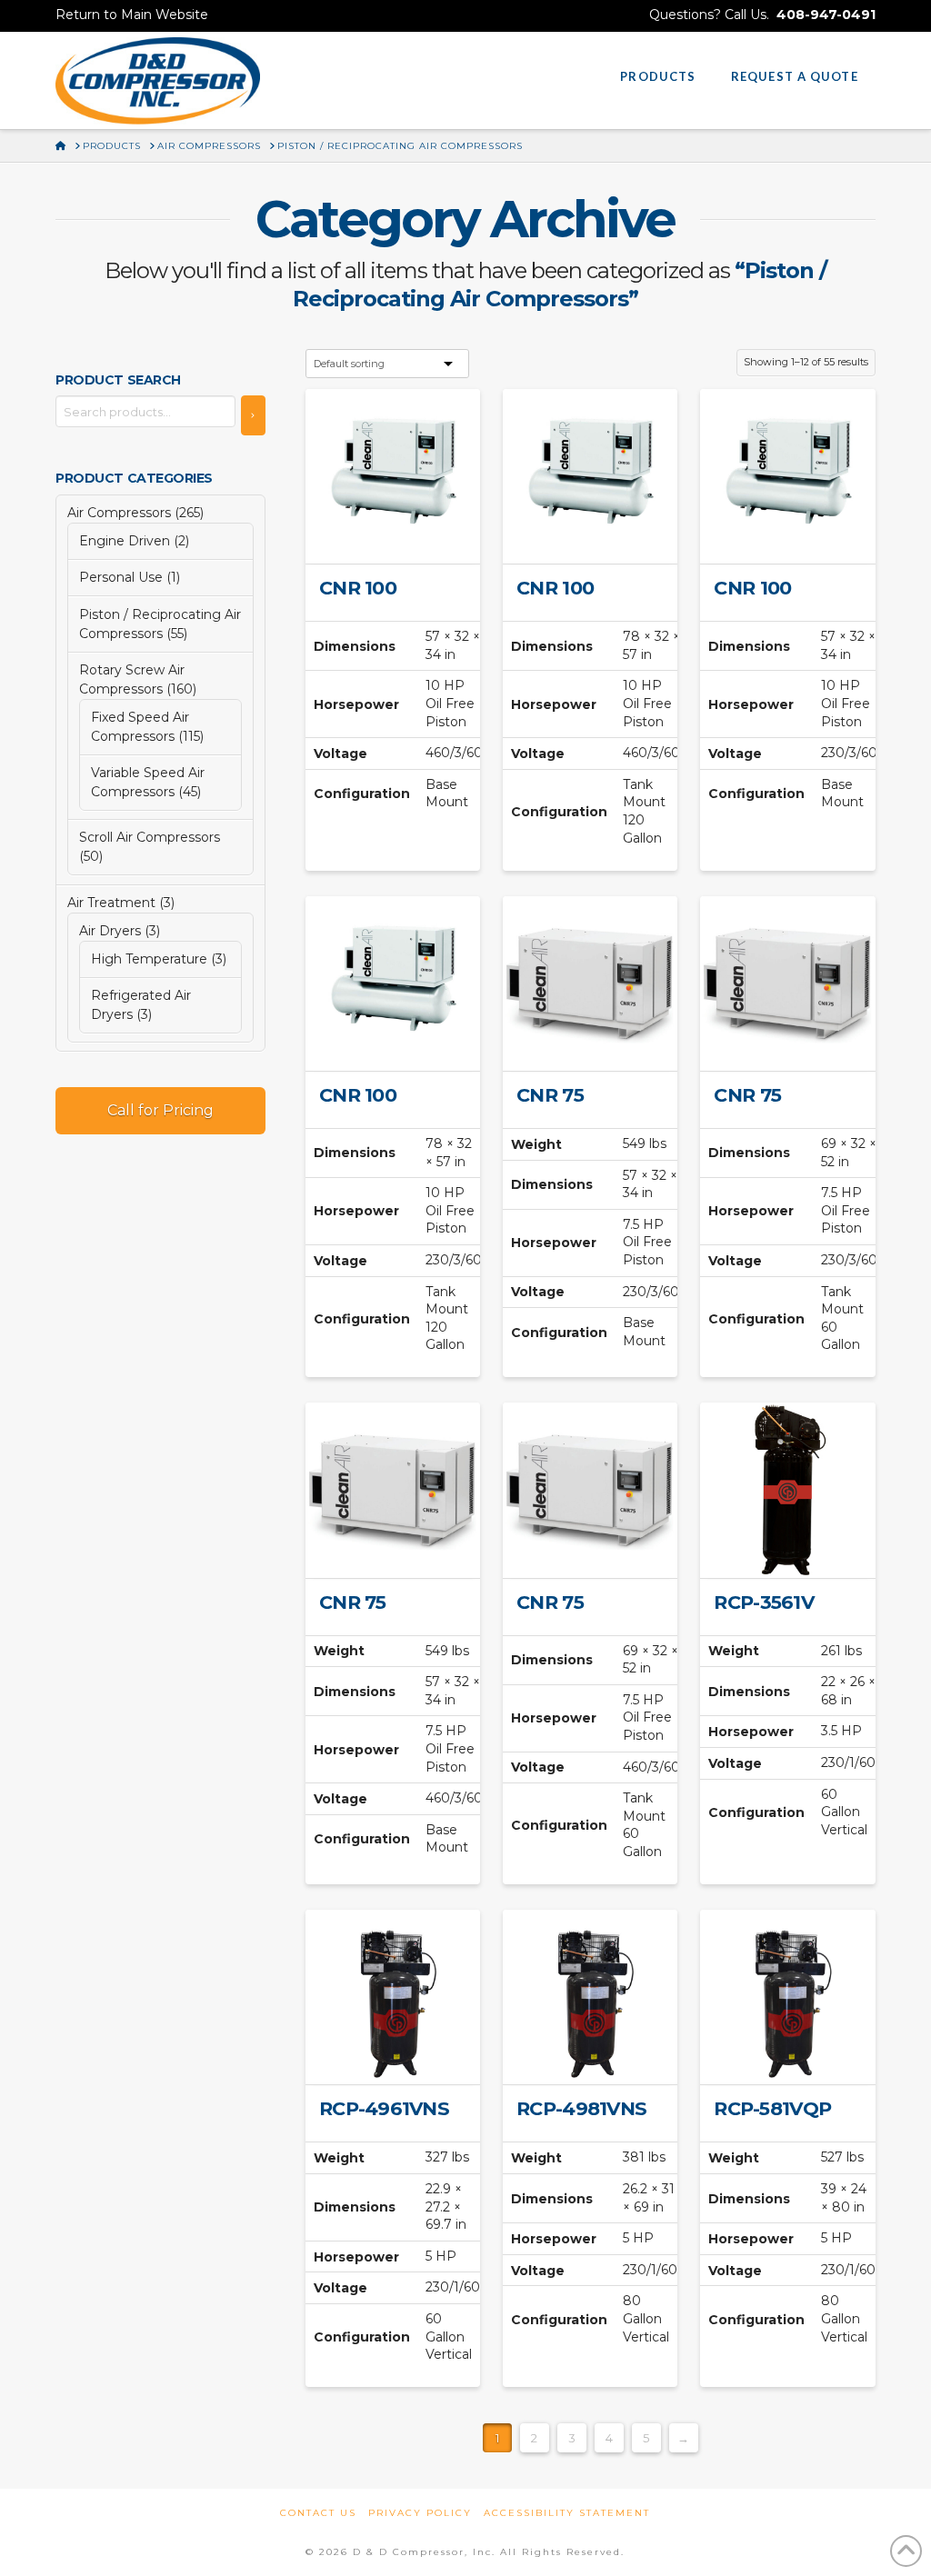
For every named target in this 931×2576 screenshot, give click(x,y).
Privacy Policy (420, 2513)
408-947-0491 (826, 15)
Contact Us (318, 2513)
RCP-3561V (763, 1602)
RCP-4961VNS (384, 2108)
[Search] (253, 415)
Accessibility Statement (567, 2513)
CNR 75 (550, 1095)
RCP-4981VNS (581, 2108)
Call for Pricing (160, 1110)
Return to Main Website (132, 15)
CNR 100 (358, 588)
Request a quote (400, 534)
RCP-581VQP (772, 2108)
